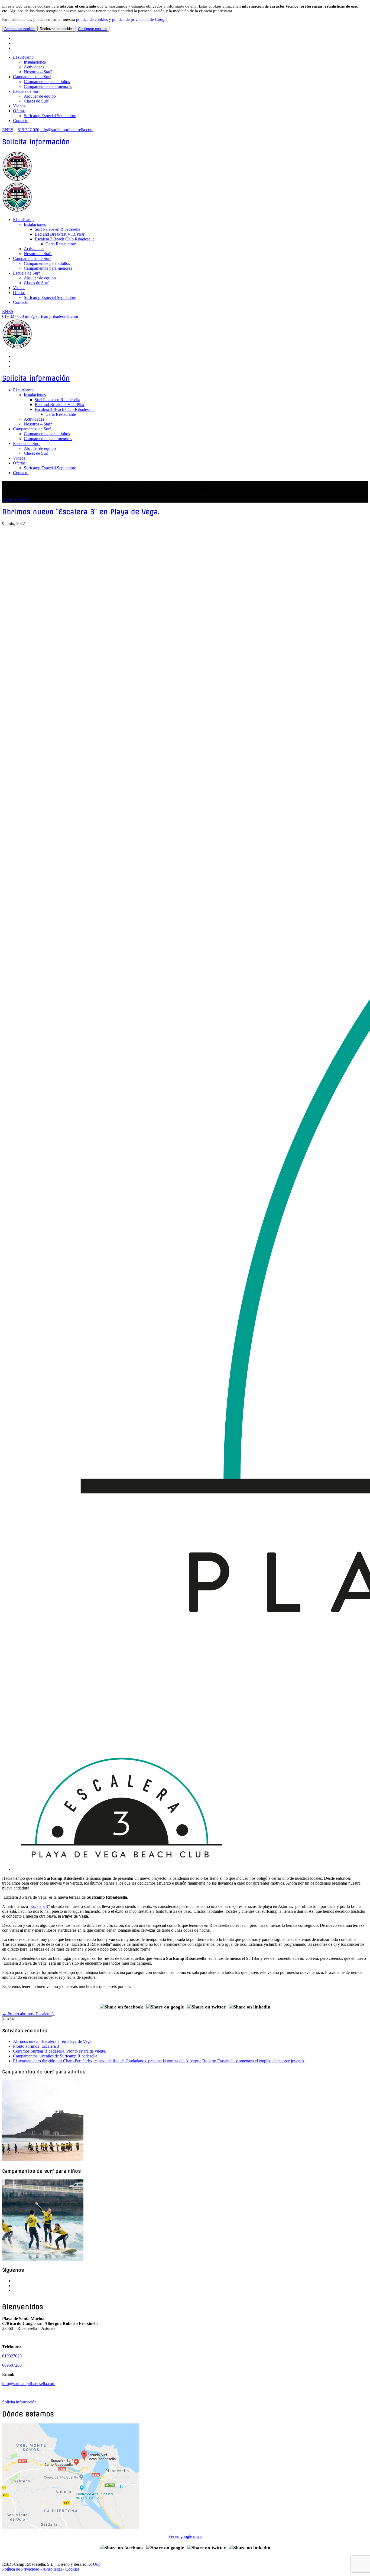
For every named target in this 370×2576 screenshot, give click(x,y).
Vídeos (19, 106)
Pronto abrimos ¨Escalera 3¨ (29, 2014)
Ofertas (19, 111)
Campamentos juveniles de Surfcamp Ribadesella (55, 2056)
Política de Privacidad (21, 2569)
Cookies (72, 2569)
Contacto (21, 121)
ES (11, 130)
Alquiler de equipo (40, 96)
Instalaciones (35, 62)
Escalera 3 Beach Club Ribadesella (65, 239)
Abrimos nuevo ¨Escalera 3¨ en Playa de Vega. (81, 512)
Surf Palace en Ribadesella (57, 229)
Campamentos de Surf (32, 77)
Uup (97, 2564)
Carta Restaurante (61, 244)
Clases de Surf (36, 101)
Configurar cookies (93, 29)
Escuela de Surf (26, 91)
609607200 (12, 2365)
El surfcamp (23, 57)
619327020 (12, 2356)
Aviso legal (52, 2569)
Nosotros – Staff (38, 72)
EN (5, 130)
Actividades (34, 67)
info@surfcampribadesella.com (67, 130)
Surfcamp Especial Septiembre (50, 116)
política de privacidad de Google (140, 19)
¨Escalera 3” (39, 1906)
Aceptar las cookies (20, 29)
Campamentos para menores (48, 86)
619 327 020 (28, 130)
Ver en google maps (185, 2536)
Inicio (7, 500)
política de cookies (92, 19)
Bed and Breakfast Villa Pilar (60, 234)
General (22, 500)
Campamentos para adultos (47, 82)
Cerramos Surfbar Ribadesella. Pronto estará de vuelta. (60, 2051)
